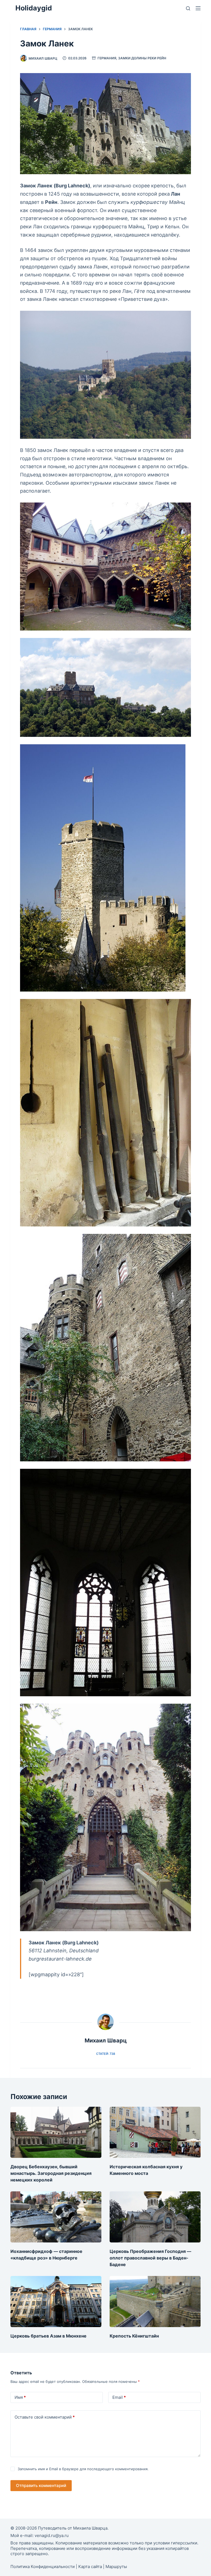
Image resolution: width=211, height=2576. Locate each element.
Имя (20, 2397)
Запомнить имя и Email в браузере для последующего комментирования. (83, 2469)
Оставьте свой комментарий (45, 2417)
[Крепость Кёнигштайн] (155, 2302)
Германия (107, 58)
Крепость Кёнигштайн (134, 2336)
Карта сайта (90, 2567)
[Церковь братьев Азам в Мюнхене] (56, 2302)
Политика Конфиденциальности (43, 2567)
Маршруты (116, 2567)
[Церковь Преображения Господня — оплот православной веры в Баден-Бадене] (155, 2217)
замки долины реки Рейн (142, 58)
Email (119, 2397)
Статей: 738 (106, 2054)
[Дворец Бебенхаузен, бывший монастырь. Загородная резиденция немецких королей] (56, 2132)
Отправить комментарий (41, 2485)
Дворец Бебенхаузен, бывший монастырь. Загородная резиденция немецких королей (51, 2173)
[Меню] (198, 8)
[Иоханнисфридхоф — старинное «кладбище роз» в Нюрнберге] (56, 2217)
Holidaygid (34, 8)
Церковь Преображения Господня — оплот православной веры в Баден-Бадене (150, 2258)
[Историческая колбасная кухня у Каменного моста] (155, 2132)
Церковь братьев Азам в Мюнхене (48, 2336)
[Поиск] (188, 8)
